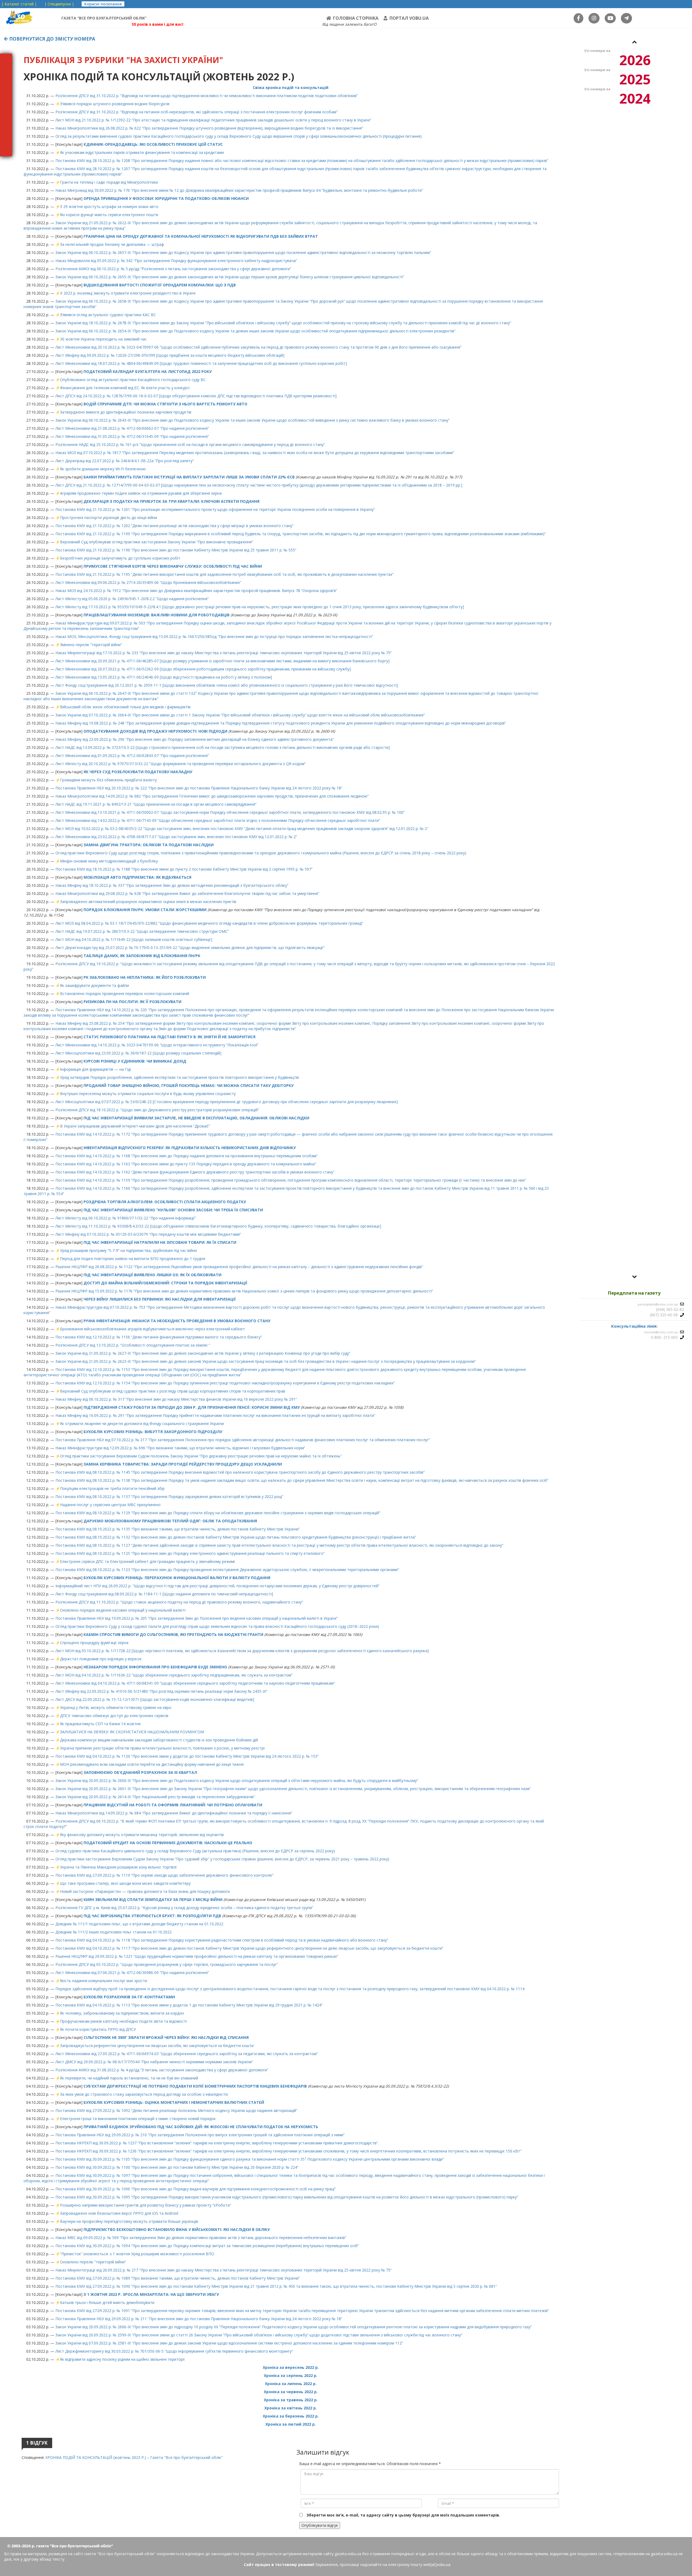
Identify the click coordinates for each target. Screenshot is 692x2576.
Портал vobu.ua (409, 18)
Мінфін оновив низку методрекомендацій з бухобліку (109, 861)
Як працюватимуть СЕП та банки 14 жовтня (100, 1724)
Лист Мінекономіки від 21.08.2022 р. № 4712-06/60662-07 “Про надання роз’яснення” (132, 428)
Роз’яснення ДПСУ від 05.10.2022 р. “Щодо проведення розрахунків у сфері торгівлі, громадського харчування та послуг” (167, 1964)
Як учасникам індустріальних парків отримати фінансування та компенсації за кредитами (142, 152)
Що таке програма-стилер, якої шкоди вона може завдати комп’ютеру (125, 1883)
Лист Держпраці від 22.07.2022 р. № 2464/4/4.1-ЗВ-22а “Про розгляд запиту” (125, 461)
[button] (634, 42)
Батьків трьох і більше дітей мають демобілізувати (107, 2302)
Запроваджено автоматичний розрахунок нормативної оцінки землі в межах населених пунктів (148, 902)
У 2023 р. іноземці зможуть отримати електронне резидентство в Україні (128, 293)
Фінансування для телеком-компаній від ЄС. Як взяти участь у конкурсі (125, 388)
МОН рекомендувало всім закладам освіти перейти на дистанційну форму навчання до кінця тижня (152, 1764)
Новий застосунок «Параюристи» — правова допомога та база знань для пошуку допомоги (145, 1891)
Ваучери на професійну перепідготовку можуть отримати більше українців (129, 2221)
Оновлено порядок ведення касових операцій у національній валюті (123, 1610)
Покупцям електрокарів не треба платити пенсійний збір (112, 1488)
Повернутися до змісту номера (52, 39)
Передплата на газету (634, 1293)
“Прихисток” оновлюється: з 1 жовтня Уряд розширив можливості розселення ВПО (137, 2254)
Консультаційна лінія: (634, 1326)
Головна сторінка (356, 18)
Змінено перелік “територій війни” (91, 645)
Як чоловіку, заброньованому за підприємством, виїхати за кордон (122, 2013)
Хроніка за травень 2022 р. (291, 2400)
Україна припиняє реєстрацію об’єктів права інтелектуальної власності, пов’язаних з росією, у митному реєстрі (162, 1748)
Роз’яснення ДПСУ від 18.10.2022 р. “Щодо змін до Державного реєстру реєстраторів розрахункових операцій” (157, 1110)
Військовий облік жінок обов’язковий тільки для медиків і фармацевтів (125, 707)
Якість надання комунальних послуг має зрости (104, 1981)
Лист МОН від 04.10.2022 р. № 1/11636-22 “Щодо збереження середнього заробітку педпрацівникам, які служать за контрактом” (174, 1675)
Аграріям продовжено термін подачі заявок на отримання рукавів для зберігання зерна (141, 493)
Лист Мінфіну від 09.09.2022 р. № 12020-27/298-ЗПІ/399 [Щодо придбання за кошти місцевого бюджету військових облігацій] (170, 355)
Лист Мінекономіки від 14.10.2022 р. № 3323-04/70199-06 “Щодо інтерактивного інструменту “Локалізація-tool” (157, 1045)
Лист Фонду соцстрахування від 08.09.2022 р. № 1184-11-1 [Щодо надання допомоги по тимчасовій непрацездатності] (164, 1594)
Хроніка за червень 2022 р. (291, 2392)
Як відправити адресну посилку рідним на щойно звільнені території (122, 2359)
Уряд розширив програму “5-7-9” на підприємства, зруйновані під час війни (128, 1250)
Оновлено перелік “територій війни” (93, 2262)
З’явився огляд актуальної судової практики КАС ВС (108, 315)
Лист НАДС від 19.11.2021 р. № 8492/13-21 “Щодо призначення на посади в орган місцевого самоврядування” (156, 804)
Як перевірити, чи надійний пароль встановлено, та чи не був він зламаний (129, 2078)
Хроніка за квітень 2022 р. (291, 2408)
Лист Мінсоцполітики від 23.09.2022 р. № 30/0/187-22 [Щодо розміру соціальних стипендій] (138, 1053)
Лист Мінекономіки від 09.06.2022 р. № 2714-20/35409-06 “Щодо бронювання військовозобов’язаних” (148, 582)
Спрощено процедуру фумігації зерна (94, 1643)
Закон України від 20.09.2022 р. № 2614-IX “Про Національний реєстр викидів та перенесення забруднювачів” (155, 1797)
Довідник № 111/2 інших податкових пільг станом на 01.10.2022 (114, 1932)
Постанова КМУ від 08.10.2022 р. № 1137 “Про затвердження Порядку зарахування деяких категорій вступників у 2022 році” (169, 1497)
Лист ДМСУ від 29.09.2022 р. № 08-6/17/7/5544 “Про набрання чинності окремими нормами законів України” (154, 2062)
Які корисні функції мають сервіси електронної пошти (109, 215)
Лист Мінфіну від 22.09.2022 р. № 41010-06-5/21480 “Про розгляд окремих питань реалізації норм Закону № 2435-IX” (161, 1691)
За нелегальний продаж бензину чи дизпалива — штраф (112, 244)
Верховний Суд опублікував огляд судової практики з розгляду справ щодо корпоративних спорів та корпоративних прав (173, 1391)
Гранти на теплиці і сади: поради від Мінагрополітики (109, 182)
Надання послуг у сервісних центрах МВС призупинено (110, 1505)
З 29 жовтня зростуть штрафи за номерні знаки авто (109, 206)
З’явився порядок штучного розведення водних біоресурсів (115, 104)
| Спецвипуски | (59, 4)
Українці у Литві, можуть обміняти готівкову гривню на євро (116, 1707)
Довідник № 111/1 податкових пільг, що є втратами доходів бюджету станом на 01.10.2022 (139, 1924)
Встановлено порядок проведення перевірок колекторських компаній (125, 993)
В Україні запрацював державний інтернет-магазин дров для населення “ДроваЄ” (135, 1126)
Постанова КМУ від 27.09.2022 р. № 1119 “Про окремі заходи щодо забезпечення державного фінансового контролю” (164, 1875)
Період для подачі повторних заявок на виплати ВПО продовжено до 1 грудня (133, 1259)
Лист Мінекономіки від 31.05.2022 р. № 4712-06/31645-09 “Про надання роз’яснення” (132, 436)
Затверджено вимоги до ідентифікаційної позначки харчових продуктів (126, 412)
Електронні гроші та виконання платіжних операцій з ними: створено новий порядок (138, 2119)
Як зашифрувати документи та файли (94, 985)
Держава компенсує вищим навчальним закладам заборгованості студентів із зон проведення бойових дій (159, 1740)
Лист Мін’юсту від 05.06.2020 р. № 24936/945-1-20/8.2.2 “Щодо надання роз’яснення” (132, 599)
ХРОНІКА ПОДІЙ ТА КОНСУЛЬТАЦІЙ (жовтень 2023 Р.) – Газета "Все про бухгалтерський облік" (134, 2457)
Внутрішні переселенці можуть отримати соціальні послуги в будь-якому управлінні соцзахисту (148, 1094)
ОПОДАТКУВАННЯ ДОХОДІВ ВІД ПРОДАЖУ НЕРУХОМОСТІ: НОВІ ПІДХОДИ (155, 731)
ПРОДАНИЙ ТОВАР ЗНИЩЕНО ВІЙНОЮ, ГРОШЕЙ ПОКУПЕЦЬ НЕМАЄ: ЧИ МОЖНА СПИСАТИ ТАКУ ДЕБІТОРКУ (189, 1085)
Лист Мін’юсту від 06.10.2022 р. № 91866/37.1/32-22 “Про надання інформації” (126, 1218)
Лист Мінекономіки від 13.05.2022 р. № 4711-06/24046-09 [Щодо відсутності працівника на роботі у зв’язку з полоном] (164, 677)
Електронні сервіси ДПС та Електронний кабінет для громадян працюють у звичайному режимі (147, 1561)
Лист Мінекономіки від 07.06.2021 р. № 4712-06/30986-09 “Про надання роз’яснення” (132, 1972)
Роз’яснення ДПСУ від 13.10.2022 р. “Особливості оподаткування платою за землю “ (133, 1345)
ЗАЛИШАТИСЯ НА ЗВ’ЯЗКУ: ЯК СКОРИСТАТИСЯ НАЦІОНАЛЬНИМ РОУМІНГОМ (132, 1732)
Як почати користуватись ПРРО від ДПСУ (98, 2029)
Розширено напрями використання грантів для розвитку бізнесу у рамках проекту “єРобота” (146, 2205)
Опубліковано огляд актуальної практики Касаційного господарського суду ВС (133, 380)
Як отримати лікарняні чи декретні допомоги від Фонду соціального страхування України (142, 1423)
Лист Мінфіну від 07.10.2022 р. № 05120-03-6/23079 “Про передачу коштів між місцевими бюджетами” (148, 1234)
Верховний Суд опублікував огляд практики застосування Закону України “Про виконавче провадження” (157, 542)
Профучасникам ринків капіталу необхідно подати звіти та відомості (123, 2021)
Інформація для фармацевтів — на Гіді (95, 1069)
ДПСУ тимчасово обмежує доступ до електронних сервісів (114, 1716)
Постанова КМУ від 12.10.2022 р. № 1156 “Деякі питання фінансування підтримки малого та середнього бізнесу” (159, 1337)
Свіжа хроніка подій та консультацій (291, 87)
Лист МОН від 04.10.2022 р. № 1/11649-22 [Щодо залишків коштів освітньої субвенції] (134, 939)
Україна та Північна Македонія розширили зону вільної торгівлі (118, 1867)
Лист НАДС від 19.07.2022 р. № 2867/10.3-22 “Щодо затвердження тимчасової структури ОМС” (142, 931)
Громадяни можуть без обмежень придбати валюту (108, 780)
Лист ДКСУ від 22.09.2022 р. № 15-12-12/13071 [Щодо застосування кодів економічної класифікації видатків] (155, 1699)
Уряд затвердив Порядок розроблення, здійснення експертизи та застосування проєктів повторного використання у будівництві (179, 1077)
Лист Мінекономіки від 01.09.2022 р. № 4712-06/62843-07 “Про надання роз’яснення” (132, 755)
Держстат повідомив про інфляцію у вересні (101, 1659)
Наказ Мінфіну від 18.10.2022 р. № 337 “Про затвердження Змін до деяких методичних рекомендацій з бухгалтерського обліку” (172, 885)
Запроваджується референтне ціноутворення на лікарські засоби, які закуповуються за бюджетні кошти (157, 2046)
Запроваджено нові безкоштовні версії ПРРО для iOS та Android (119, 2213)
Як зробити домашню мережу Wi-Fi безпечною (103, 469)
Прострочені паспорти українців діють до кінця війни (109, 517)
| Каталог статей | (19, 4)
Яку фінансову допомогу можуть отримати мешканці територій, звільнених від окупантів (142, 1835)
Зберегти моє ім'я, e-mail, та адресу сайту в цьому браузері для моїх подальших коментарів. (403, 2515)
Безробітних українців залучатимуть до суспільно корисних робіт (120, 558)
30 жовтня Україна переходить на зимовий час (103, 339)
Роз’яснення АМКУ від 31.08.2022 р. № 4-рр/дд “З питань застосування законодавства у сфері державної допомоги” (162, 2070)
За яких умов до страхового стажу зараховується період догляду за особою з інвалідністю (144, 2094)
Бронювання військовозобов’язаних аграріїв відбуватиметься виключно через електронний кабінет (152, 1329)
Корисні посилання (103, 4)
